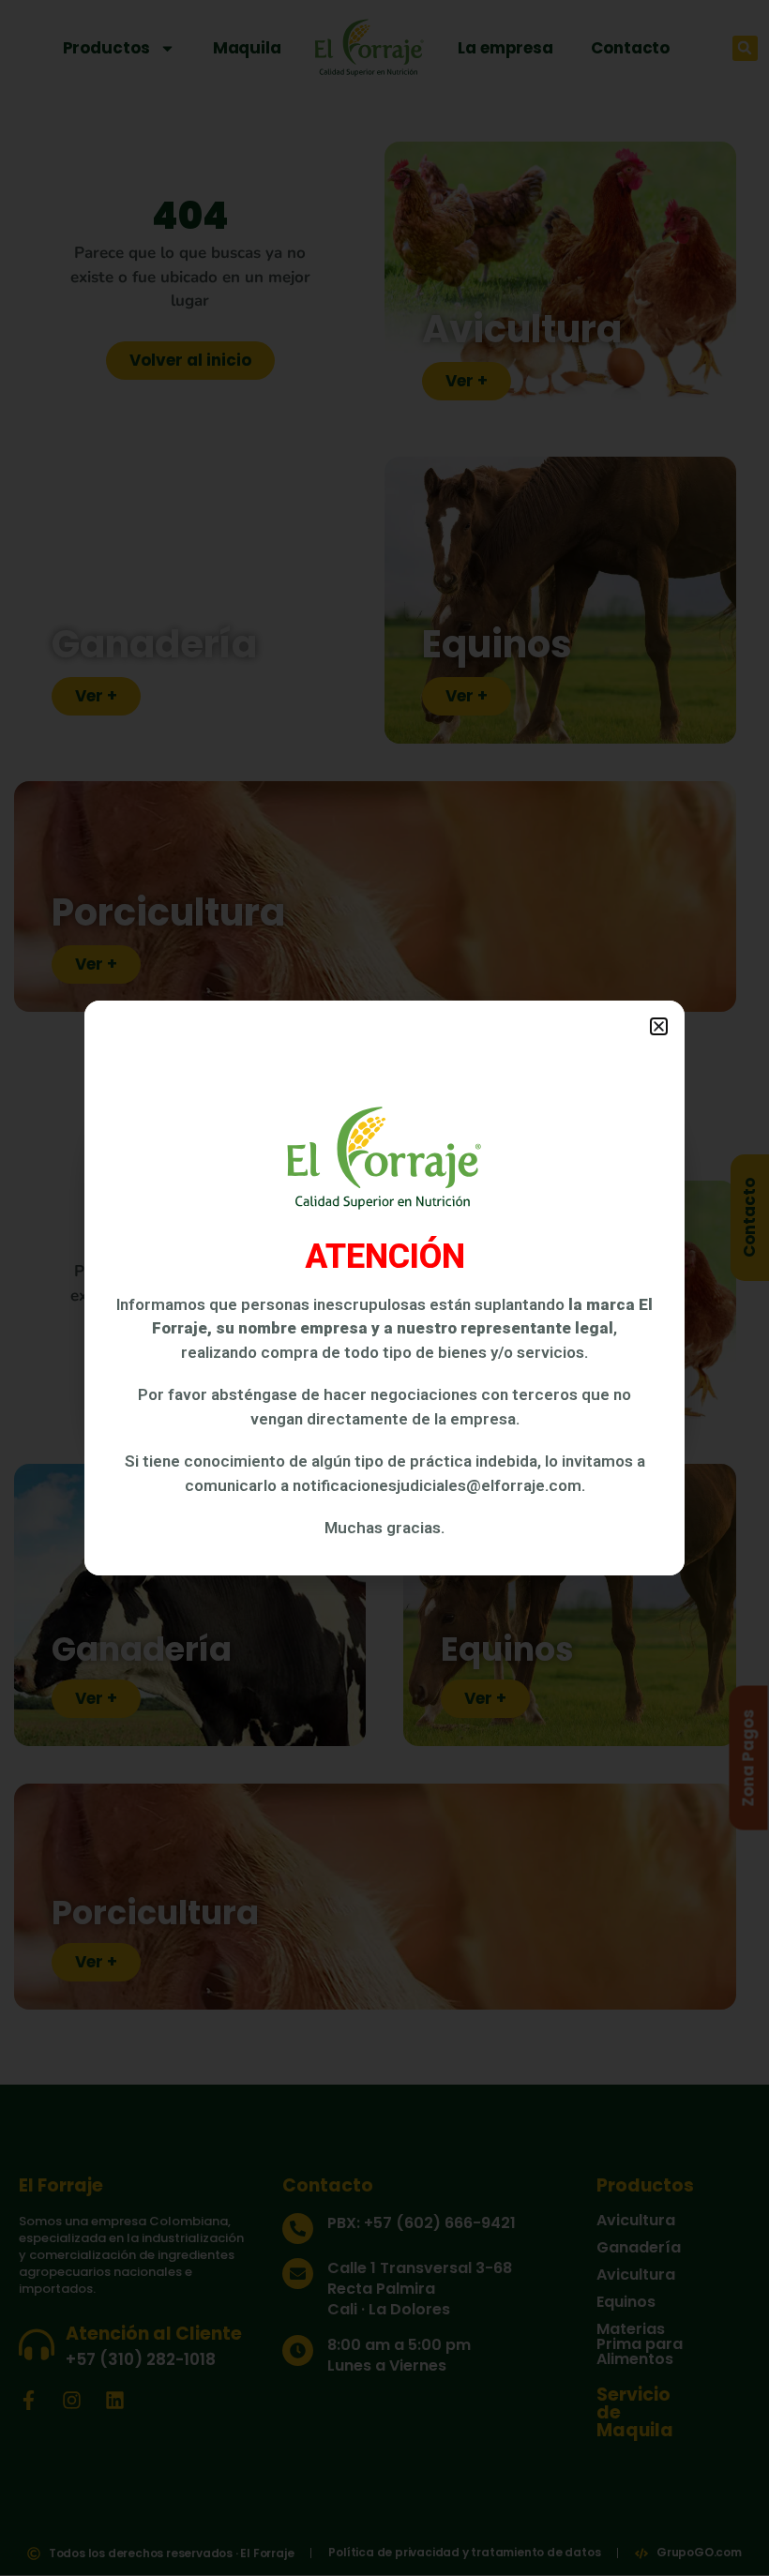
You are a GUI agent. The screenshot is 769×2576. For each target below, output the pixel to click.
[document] (384, 1288)
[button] (659, 1026)
